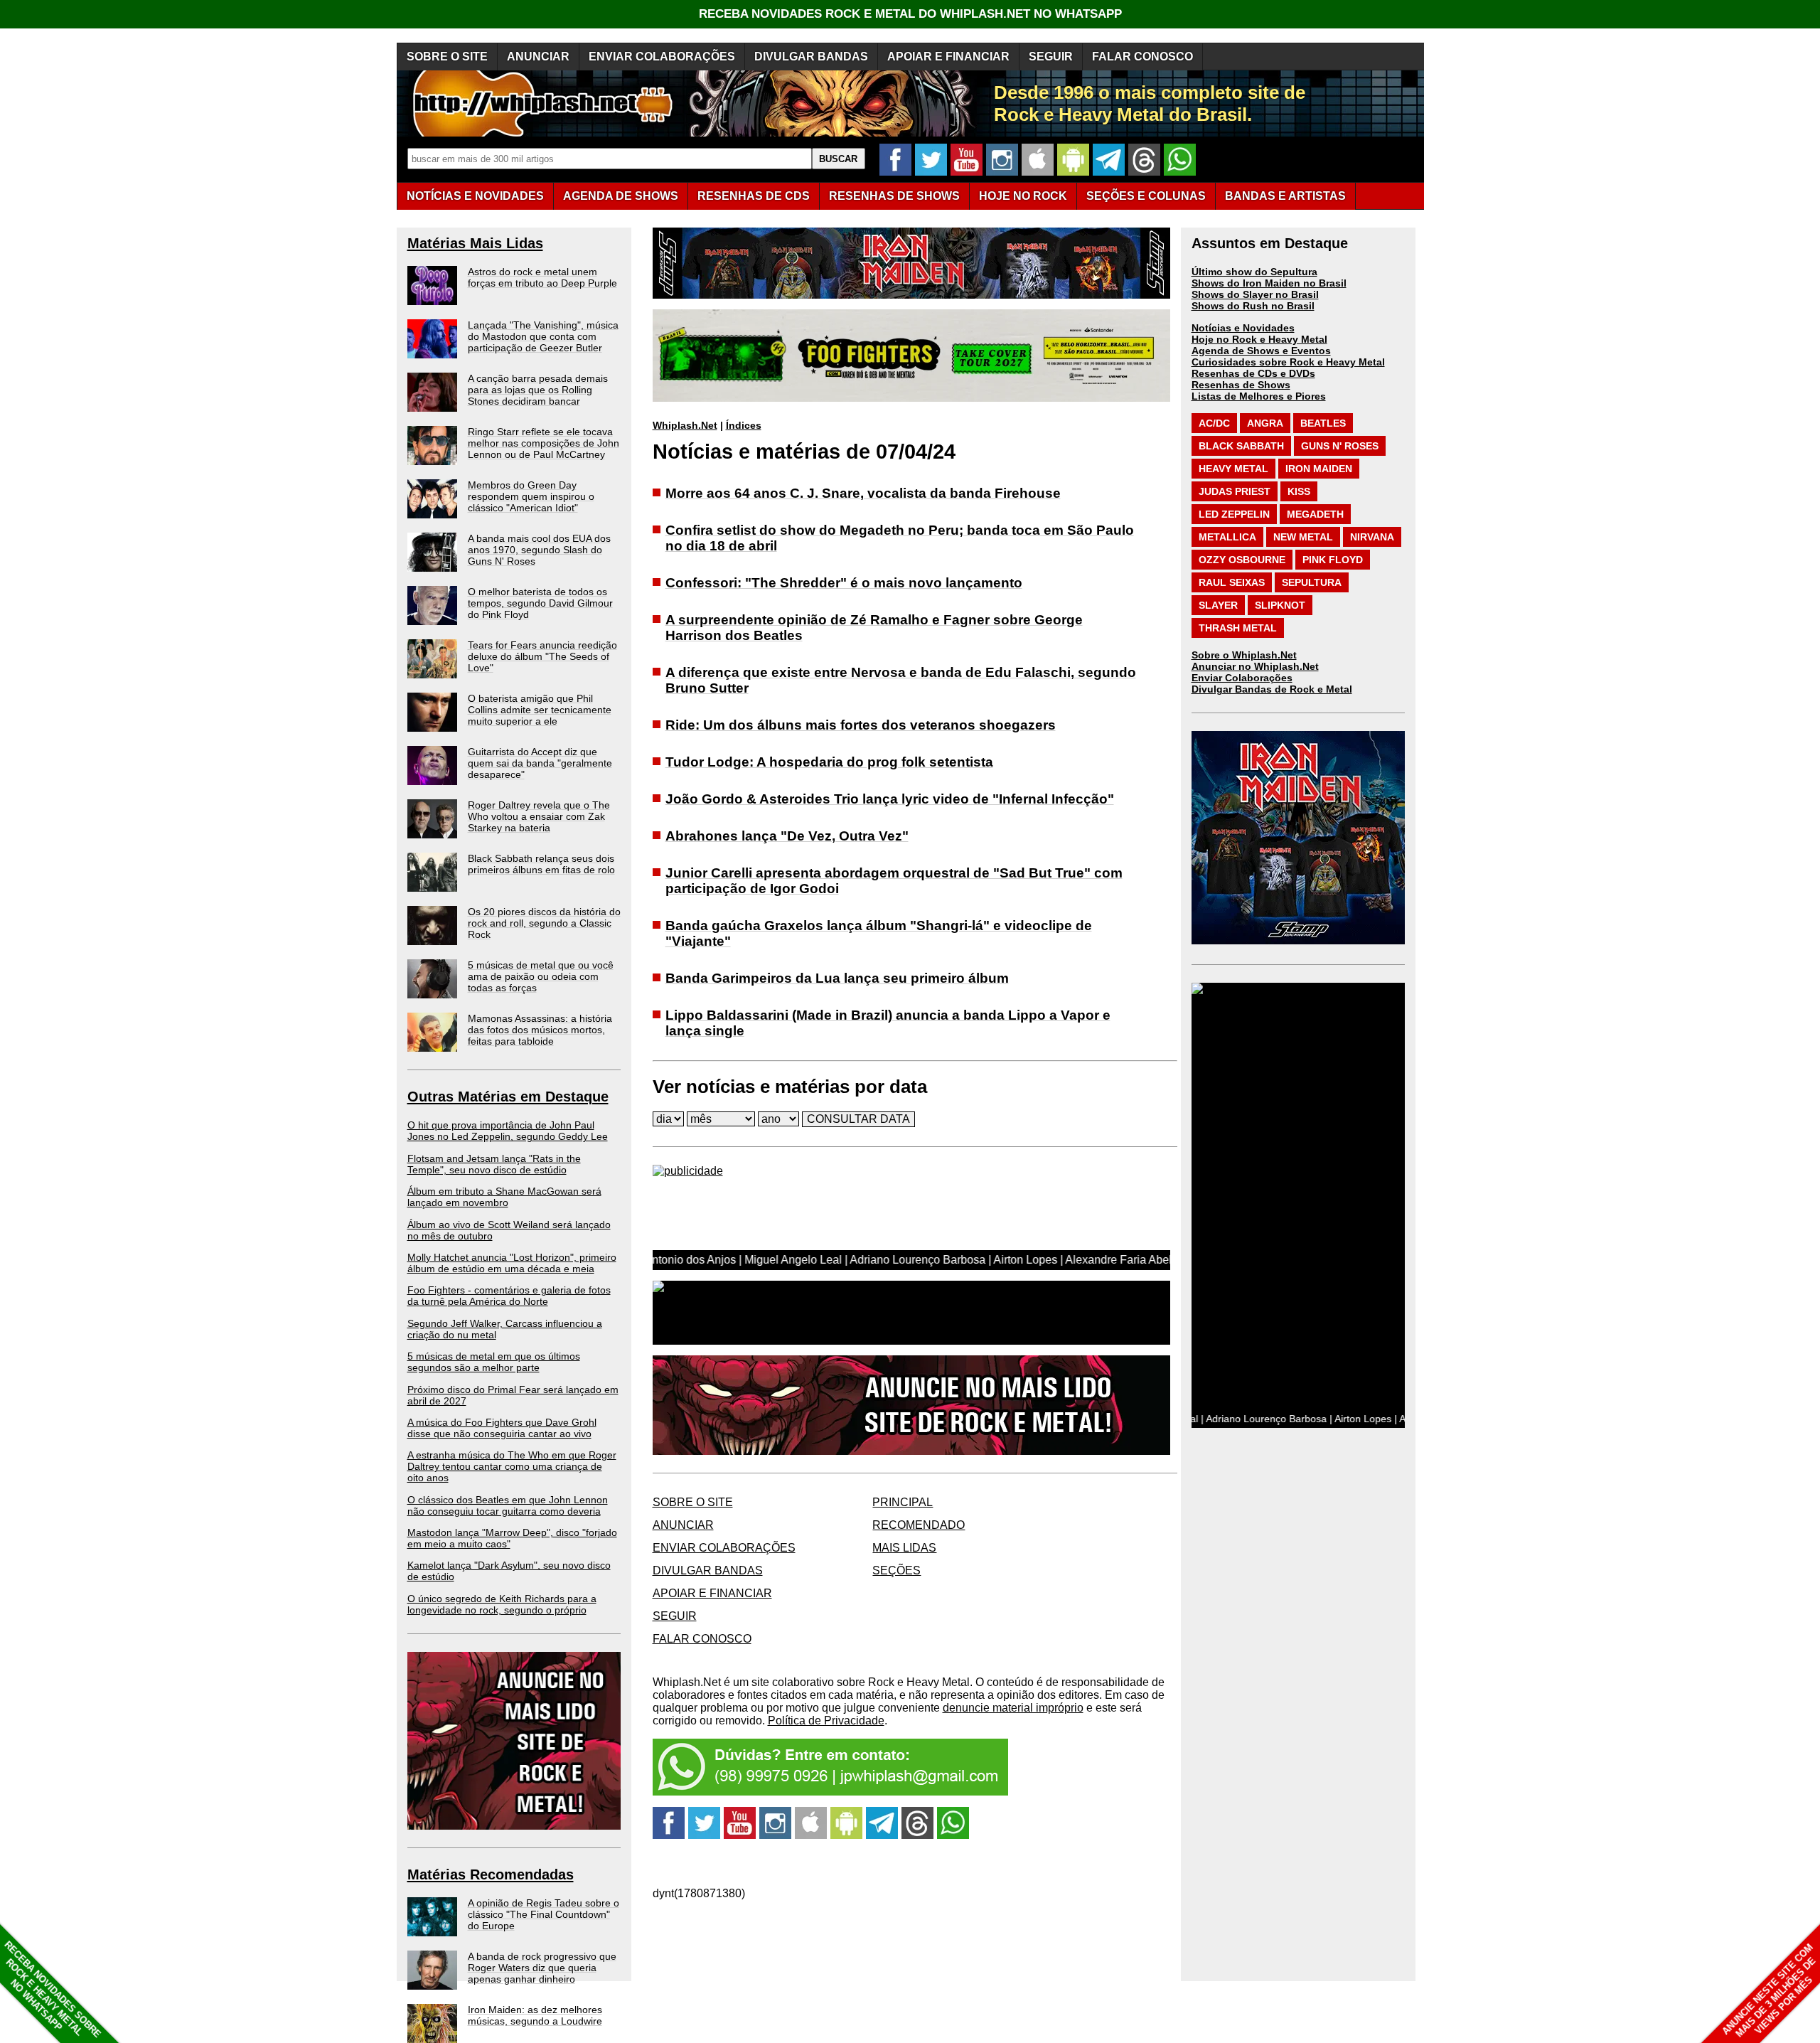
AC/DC (1214, 423)
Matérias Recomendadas (491, 1874)
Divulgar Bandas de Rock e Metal (1272, 689)
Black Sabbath (1241, 446)
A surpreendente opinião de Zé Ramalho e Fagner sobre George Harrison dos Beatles (874, 628)
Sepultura (1312, 582)
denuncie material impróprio (1013, 1708)
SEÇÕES (1146, 196)
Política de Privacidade (826, 1721)
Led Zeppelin (1234, 514)
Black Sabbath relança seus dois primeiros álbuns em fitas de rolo (541, 864)
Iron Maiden (1319, 469)
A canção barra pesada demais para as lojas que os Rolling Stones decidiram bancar (538, 390)
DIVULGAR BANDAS (811, 57)
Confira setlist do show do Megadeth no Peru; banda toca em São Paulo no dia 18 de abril (900, 538)
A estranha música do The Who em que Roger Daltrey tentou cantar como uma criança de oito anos (512, 1466)
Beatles (1323, 423)
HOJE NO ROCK (1023, 196)
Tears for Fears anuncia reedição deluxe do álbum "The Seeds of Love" (542, 656)
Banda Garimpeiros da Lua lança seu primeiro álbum (837, 978)
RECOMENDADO (919, 1525)
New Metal (1303, 537)
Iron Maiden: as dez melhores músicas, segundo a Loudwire (535, 2015)
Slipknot (1280, 605)
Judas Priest (1235, 491)
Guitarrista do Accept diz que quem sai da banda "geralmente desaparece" (540, 763)
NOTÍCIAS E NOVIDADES (475, 196)
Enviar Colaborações (1242, 678)
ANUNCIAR (538, 57)
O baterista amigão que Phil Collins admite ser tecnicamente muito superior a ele (540, 710)
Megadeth (1315, 514)
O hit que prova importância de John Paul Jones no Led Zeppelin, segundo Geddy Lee (508, 1131)
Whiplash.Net (685, 425)
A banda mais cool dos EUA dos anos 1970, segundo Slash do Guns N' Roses (539, 550)
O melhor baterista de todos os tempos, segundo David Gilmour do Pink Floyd (540, 603)
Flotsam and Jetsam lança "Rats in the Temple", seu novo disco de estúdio (494, 1164)
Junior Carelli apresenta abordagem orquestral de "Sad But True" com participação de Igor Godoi (894, 881)
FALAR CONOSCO (1142, 57)
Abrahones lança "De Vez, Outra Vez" (787, 836)
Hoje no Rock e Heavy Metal (1259, 339)
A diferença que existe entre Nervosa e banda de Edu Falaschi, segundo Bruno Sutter (901, 680)
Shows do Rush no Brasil (1253, 306)
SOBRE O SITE (447, 57)
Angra (1265, 423)
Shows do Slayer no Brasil (1255, 294)
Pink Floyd (1333, 560)
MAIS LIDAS (904, 1548)
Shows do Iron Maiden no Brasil (1269, 283)
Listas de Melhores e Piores (1259, 396)
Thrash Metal (1238, 628)
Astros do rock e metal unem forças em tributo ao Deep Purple (542, 277)
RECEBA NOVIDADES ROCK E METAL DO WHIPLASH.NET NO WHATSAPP (910, 14)
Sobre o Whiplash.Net (1244, 655)
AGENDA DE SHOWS (621, 196)
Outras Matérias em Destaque (508, 1097)
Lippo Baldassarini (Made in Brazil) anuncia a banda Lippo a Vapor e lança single (888, 1023)
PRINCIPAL (903, 1502)
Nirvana (1372, 537)
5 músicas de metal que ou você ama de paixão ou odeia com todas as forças (541, 976)
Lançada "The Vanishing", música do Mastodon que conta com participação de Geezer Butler (543, 336)
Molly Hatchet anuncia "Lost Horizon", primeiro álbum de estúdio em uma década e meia (512, 1263)
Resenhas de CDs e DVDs (1253, 373)
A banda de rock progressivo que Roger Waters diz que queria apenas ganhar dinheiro (542, 1968)
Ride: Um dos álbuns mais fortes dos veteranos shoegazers (861, 725)
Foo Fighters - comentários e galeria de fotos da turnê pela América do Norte (509, 1296)
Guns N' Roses (1340, 446)
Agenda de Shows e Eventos (1261, 351)
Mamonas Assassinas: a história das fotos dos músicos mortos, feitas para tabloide (540, 1030)
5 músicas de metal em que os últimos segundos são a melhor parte (494, 1362)
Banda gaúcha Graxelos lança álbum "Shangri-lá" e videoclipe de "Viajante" (879, 933)
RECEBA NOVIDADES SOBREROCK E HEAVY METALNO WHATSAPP (52, 1989)
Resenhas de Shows (1241, 385)
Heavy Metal (1233, 469)
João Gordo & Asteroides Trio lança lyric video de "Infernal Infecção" (890, 799)
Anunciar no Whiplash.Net (1255, 666)
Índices (744, 425)
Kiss (1299, 491)
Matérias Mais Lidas (475, 243)
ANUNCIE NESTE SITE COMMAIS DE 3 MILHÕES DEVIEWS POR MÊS (1769, 1991)
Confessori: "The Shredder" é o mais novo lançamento (844, 583)
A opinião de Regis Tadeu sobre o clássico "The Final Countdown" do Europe (544, 1914)
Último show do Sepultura (1254, 272)
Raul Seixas (1232, 582)
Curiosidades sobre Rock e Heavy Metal (1288, 362)
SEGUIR (1051, 57)
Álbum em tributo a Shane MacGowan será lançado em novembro (504, 1197)
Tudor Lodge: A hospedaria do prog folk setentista (829, 762)
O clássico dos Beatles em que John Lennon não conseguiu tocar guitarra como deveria (508, 1505)
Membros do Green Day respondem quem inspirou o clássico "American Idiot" (531, 496)
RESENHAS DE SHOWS (894, 196)
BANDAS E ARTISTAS (1285, 196)
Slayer (1218, 605)
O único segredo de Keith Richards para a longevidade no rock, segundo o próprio (502, 1604)
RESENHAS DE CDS (754, 196)
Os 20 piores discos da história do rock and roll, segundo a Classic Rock (544, 923)
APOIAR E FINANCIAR (948, 57)
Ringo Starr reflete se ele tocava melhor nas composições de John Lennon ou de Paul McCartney (544, 443)
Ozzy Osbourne (1242, 560)
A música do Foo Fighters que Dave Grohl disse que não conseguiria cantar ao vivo (502, 1428)
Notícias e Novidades (1243, 328)
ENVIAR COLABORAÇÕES (662, 57)
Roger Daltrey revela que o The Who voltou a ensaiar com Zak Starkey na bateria (539, 816)
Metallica (1227, 537)
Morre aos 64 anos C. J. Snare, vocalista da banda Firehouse (863, 493)
